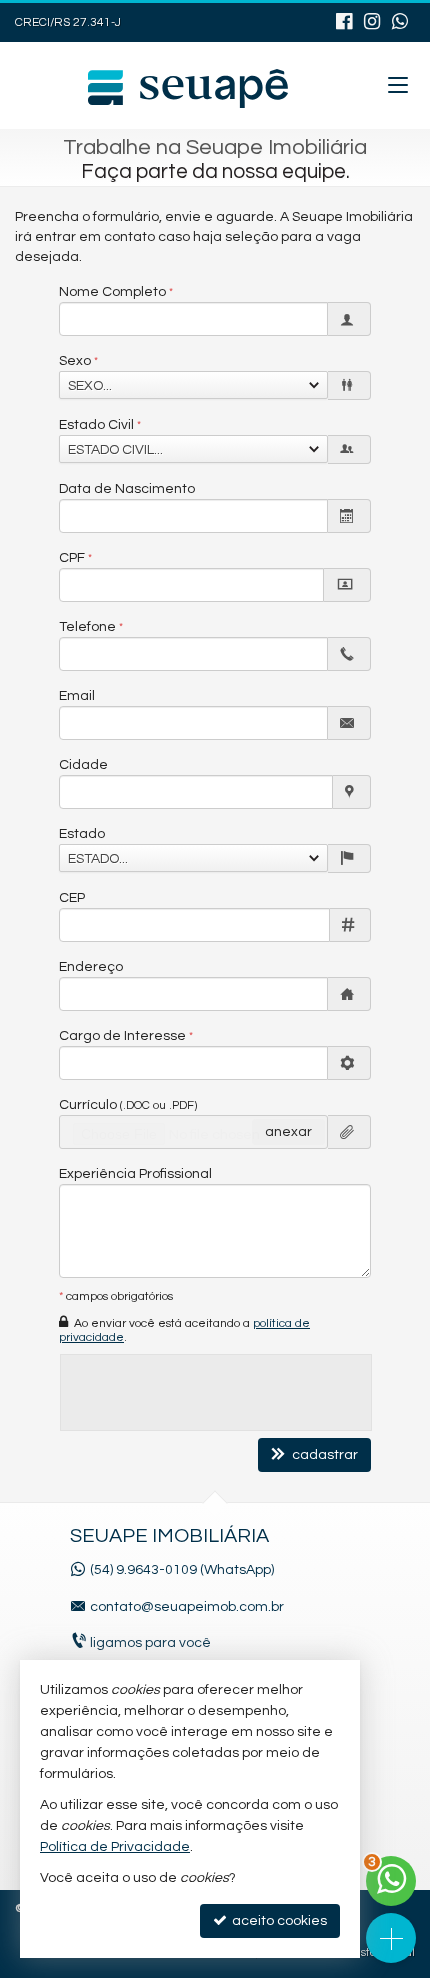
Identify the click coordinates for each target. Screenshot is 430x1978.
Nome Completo (112, 292)
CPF (72, 558)
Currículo (128, 1105)
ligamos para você (150, 1643)
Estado (82, 834)
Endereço (91, 967)
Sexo (75, 361)
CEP (72, 898)
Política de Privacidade (115, 1847)
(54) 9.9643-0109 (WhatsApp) (182, 1570)
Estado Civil (96, 425)
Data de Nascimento (127, 489)
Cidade (83, 765)
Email (77, 696)
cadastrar (323, 1455)
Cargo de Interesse (122, 1036)
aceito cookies (278, 1921)
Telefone (87, 627)
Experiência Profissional (135, 1174)
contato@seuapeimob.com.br (187, 1607)
